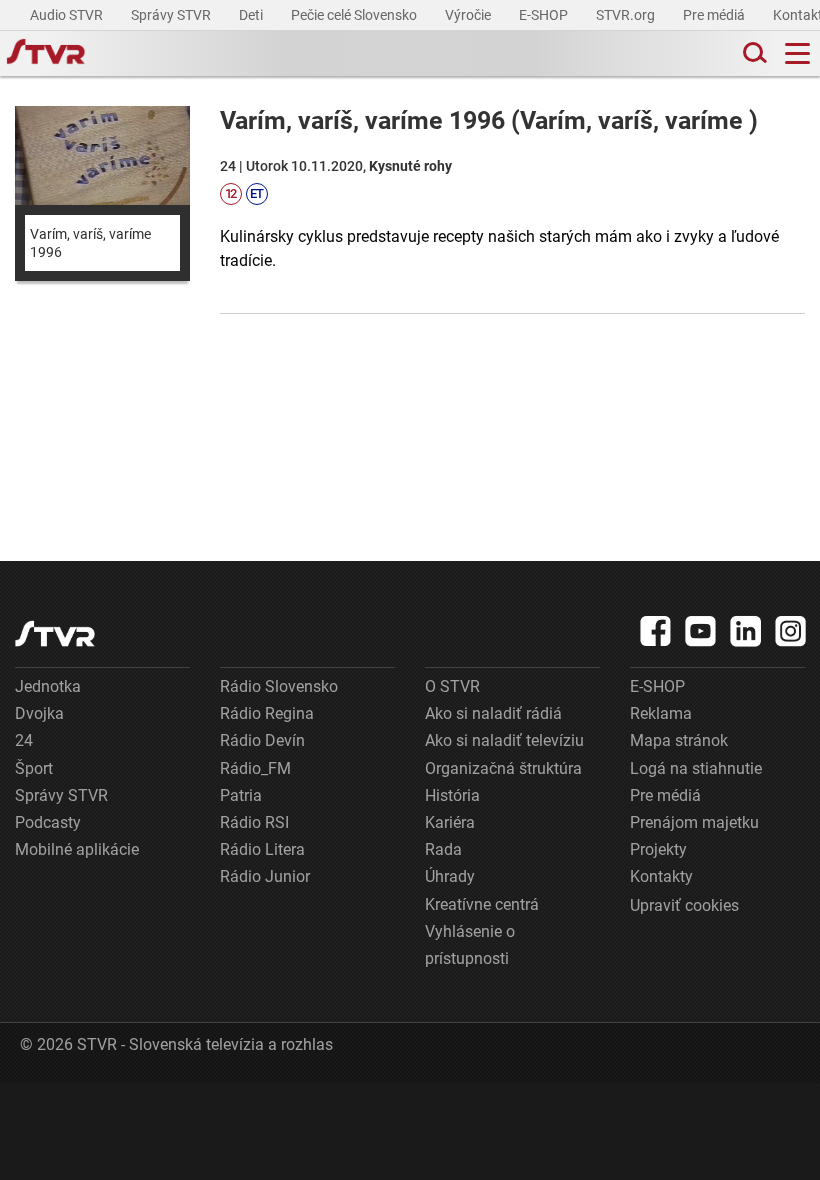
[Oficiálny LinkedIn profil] (746, 631)
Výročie (469, 15)
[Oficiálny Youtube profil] (701, 631)
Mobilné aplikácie (77, 849)
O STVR (452, 686)
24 (24, 740)
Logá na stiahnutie (696, 768)
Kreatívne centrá (482, 904)
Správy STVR (172, 15)
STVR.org (627, 15)
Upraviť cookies (684, 905)
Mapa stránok (679, 740)
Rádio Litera (262, 849)
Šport (34, 768)
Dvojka (39, 713)
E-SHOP (545, 15)
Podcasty (48, 822)
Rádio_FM (255, 768)
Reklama (661, 713)
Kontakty (661, 876)
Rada (443, 849)
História (452, 795)
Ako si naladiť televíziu (504, 740)
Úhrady (450, 876)
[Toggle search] (753, 53)
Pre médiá (715, 15)
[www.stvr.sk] (55, 633)
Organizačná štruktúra (503, 768)
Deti (252, 15)
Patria (241, 795)
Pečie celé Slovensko (355, 15)
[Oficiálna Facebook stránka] (656, 631)
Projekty (658, 849)
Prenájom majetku (694, 822)
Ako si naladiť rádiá (493, 713)
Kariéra (450, 822)
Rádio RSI (254, 822)
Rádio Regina (267, 713)
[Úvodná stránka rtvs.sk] (46, 54)
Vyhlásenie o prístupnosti (470, 945)
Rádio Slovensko (279, 686)
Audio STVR (68, 15)
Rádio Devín (262, 740)
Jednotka (48, 686)
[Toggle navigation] (797, 53)
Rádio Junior (265, 876)
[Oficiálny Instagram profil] (791, 631)
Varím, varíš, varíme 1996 (90, 243)
